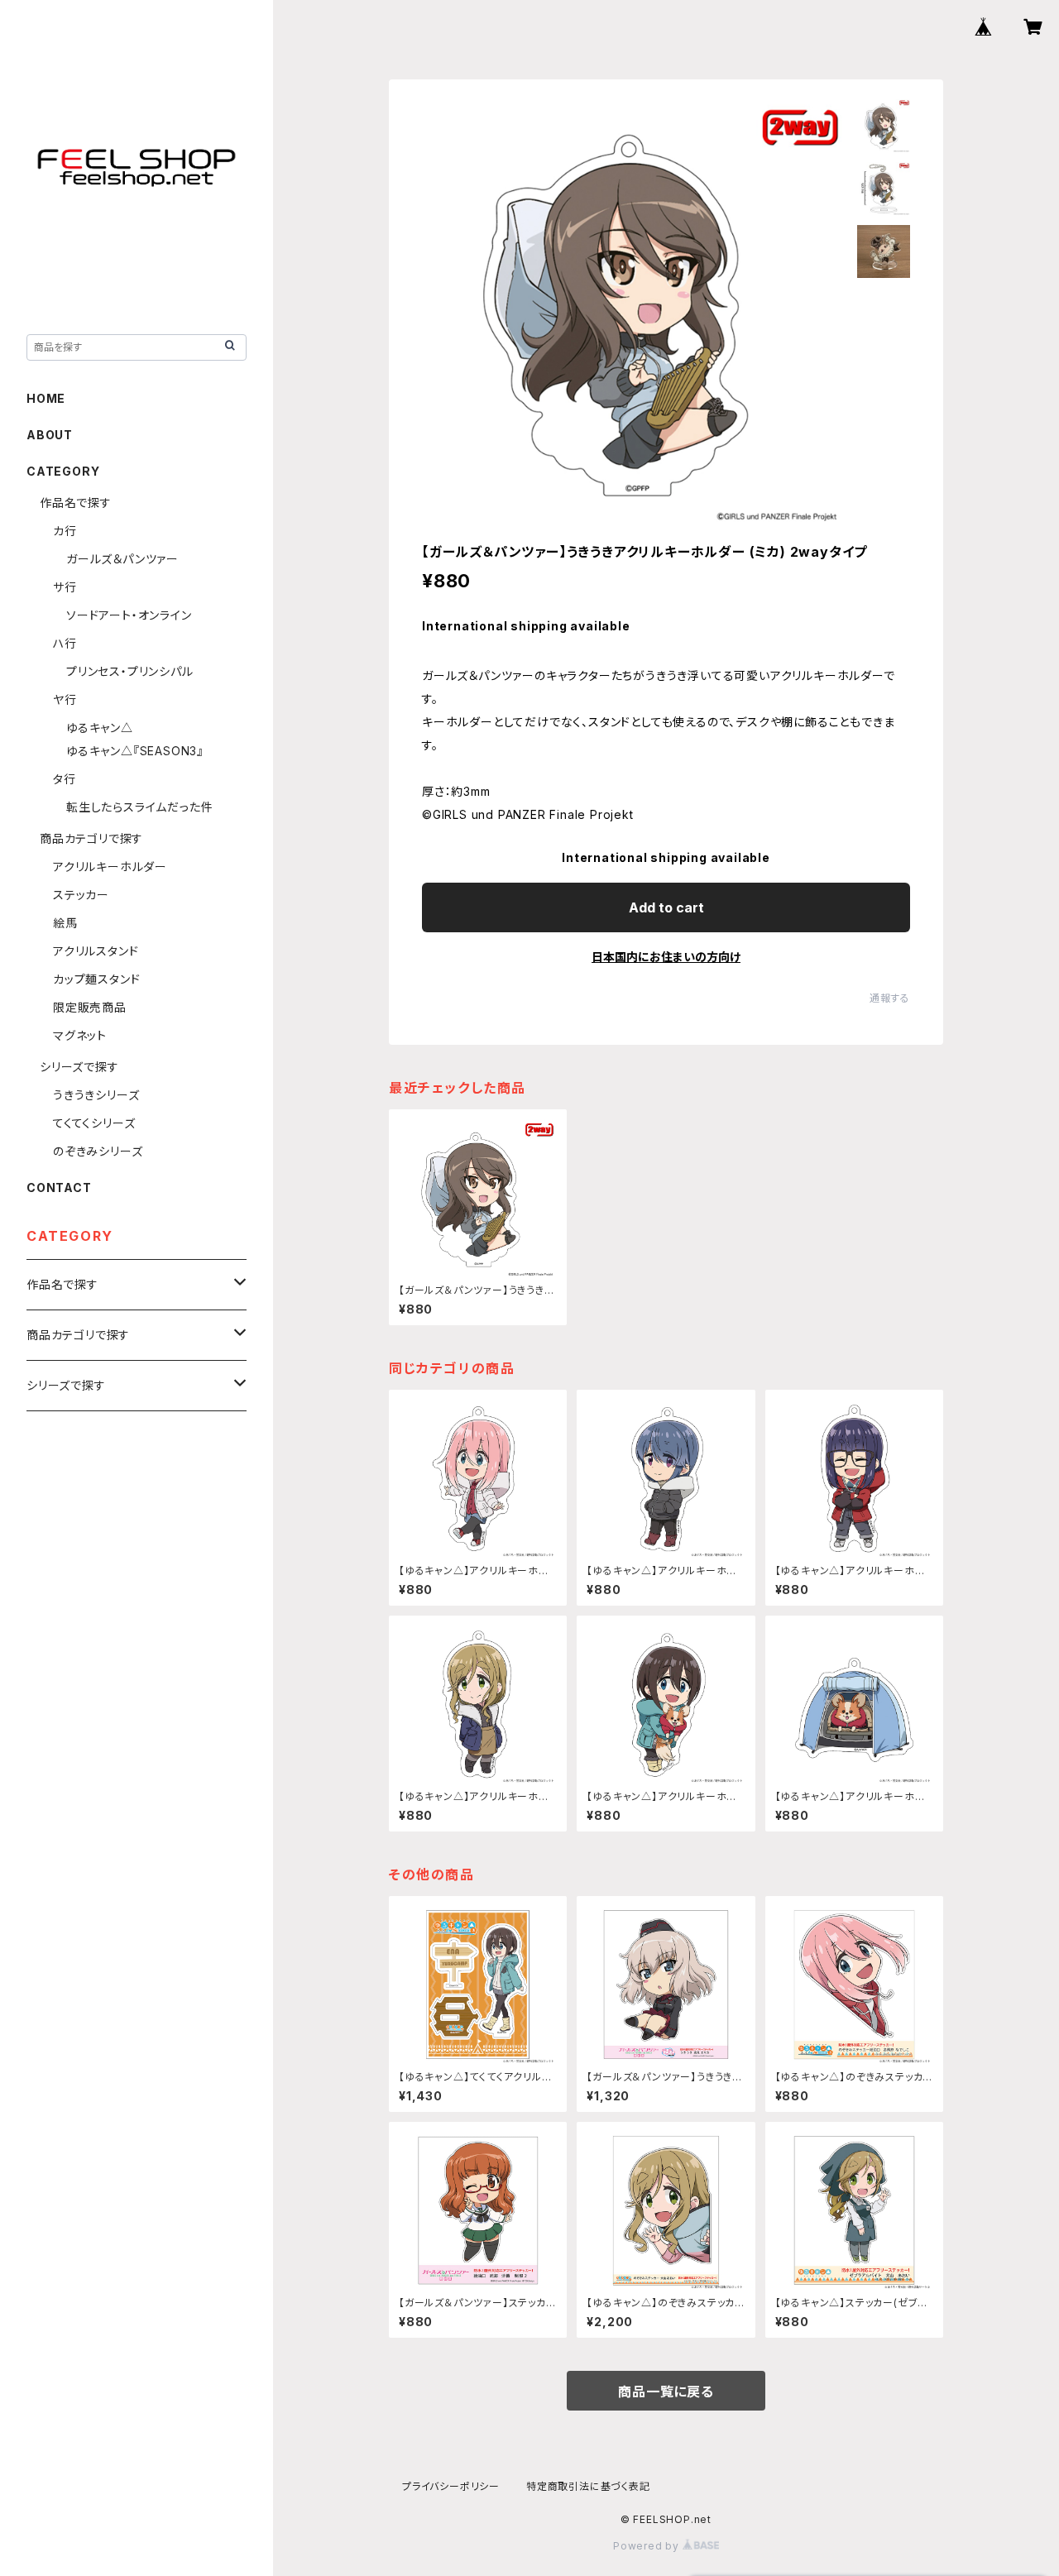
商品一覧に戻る (666, 2392)
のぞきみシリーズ (98, 1151)
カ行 (65, 531)
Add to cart (666, 907)
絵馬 (65, 923)
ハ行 (65, 643)
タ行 (65, 779)
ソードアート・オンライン (129, 615)
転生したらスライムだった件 (139, 807)
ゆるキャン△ (100, 728)
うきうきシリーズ (96, 1095)
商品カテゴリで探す (91, 838)
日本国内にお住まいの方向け (666, 957)
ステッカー (81, 895)
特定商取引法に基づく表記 (588, 2486)
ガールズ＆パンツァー (122, 559)
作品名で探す (76, 503)
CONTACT (59, 1187)
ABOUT (50, 435)
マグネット (80, 1035)
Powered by (648, 2546)
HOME (46, 398)
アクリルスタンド (96, 951)
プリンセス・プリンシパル (130, 671)
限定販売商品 (90, 1007)
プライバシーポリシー (451, 2486)
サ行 (65, 587)
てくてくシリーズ (94, 1123)
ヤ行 (65, 699)
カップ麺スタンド (96, 979)
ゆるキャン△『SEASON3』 (135, 751)
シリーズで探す (79, 1067)
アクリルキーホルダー (110, 867)
